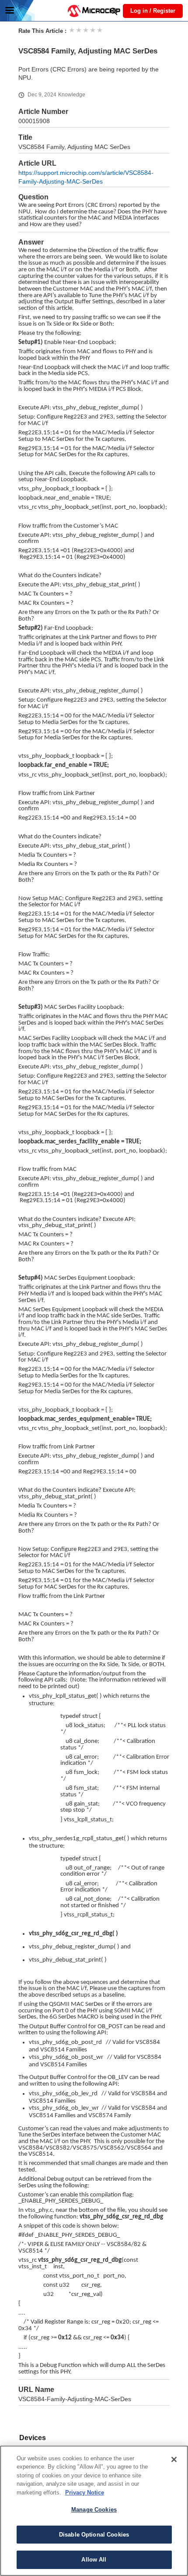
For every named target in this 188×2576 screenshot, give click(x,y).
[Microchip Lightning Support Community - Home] (94, 11)
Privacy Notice (85, 2493)
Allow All (94, 2560)
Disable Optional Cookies (94, 2535)
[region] (94, 2511)
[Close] (174, 2459)
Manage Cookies (94, 2510)
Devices (33, 2438)
